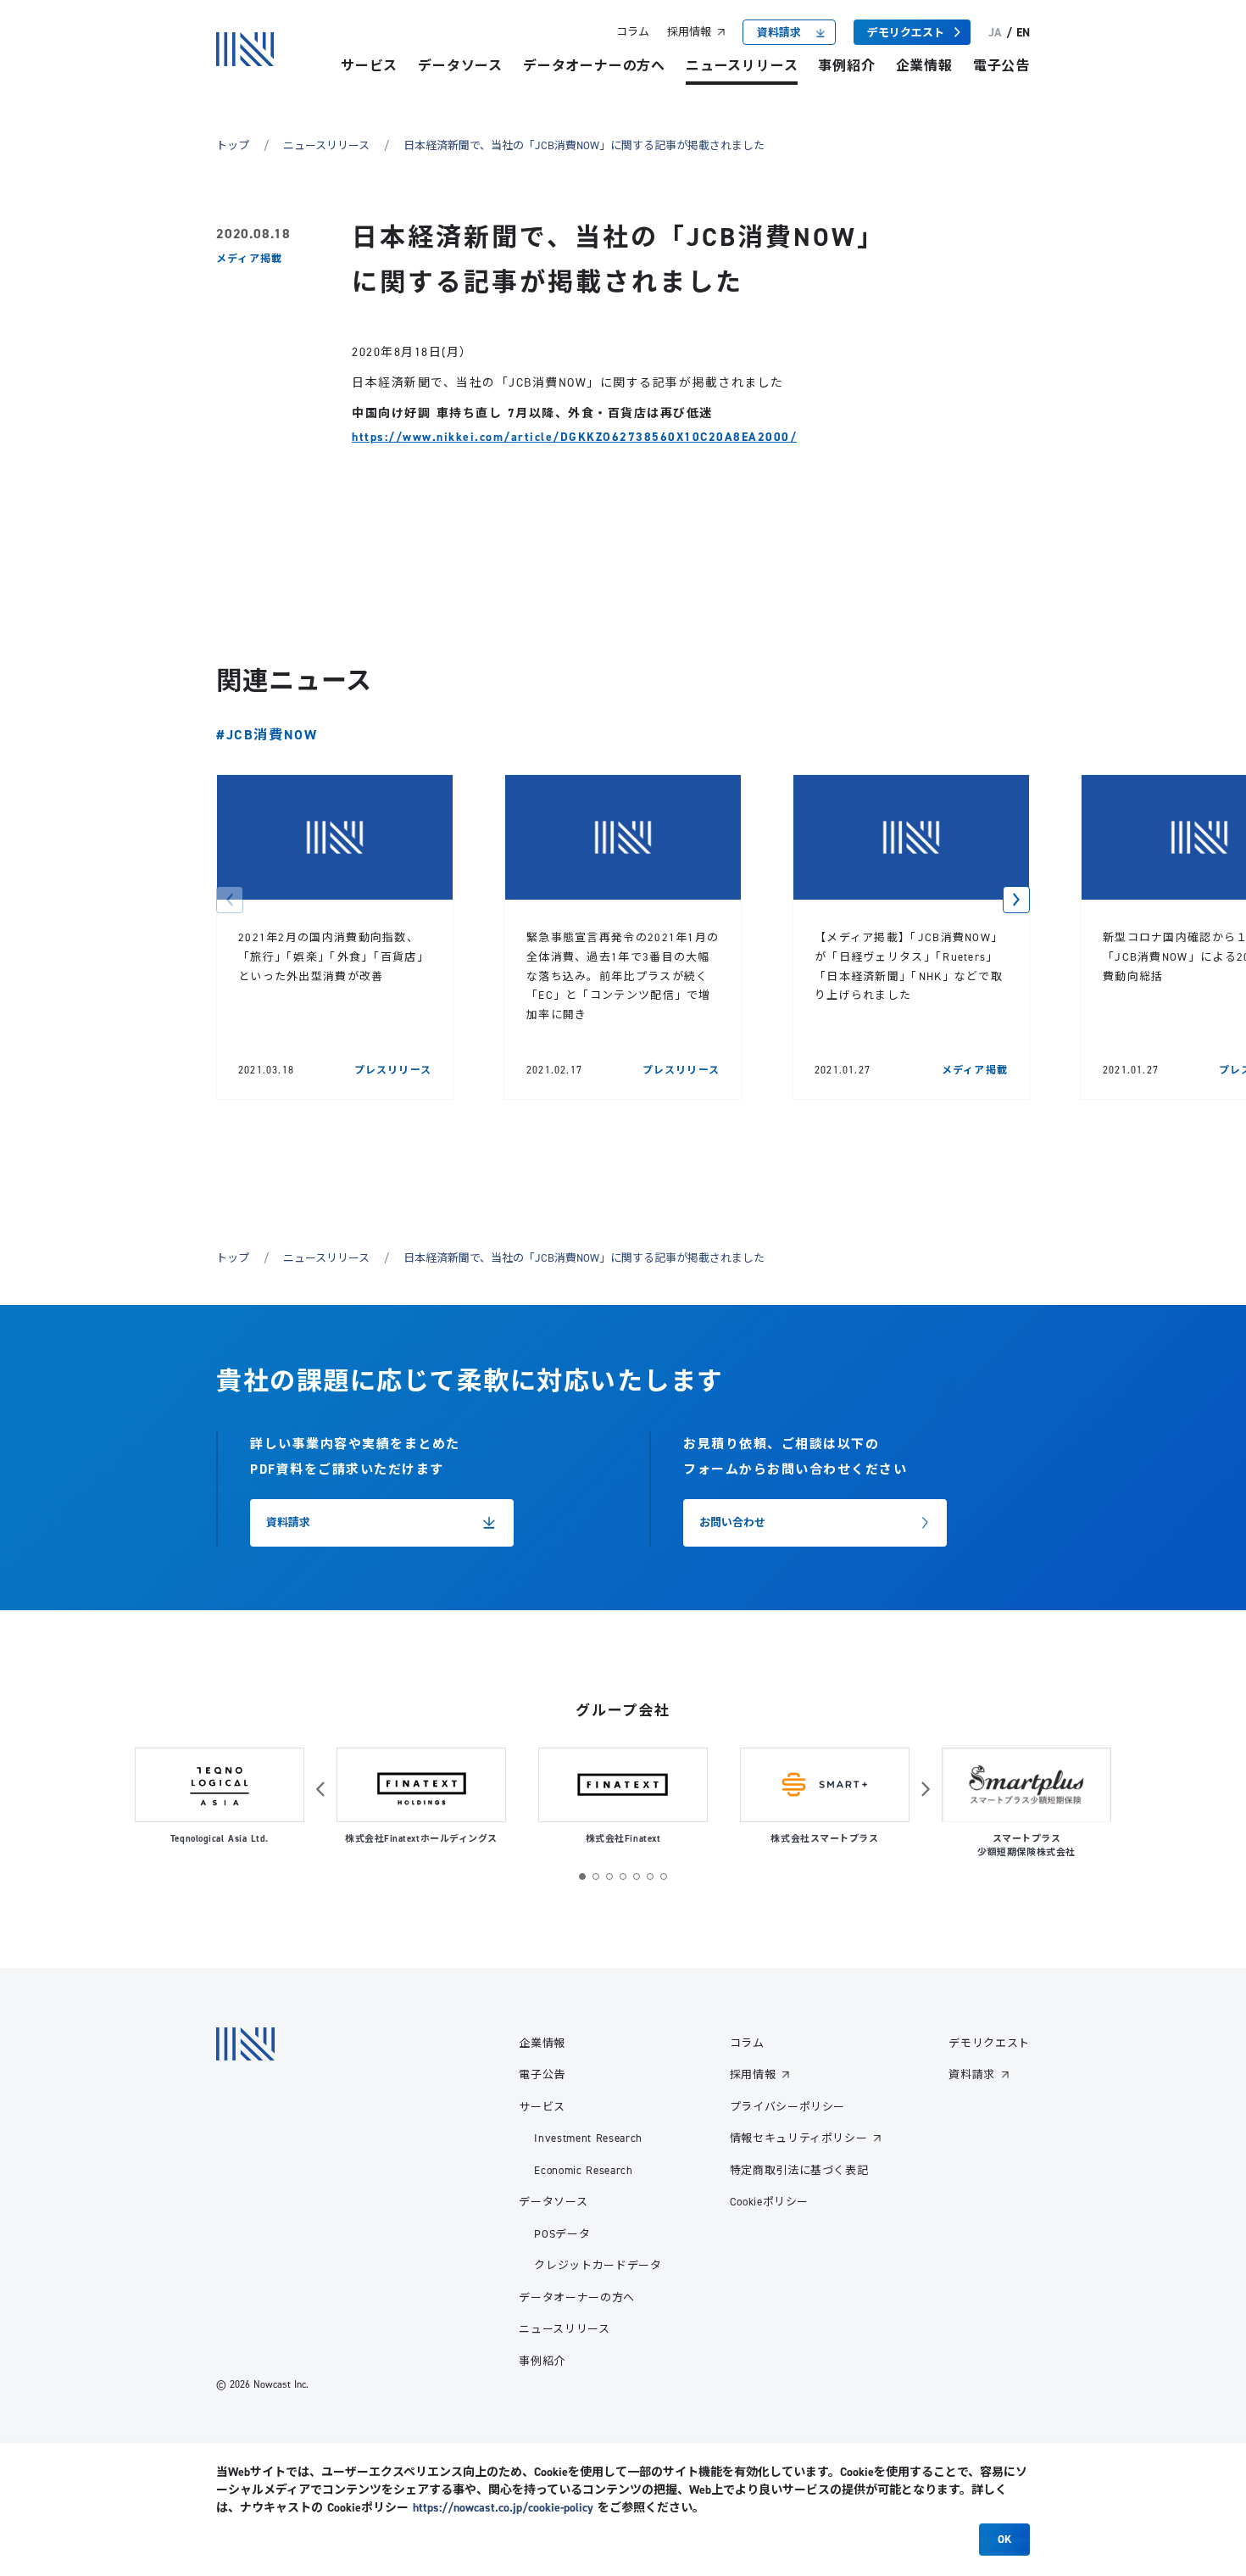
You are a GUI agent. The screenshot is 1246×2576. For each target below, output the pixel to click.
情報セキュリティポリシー (799, 2138)
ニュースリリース (742, 66)
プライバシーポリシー (788, 2106)
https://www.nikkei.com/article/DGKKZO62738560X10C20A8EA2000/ (574, 437)
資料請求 (972, 2074)
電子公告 (1001, 66)
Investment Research (588, 2138)
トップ (233, 145)
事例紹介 (846, 66)
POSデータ (562, 2233)
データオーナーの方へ (594, 66)
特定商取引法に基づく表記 (799, 2170)
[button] (230, 900)
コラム (633, 31)
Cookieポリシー (770, 2201)
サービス (369, 66)
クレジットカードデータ (598, 2265)
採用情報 (689, 31)
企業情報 (924, 66)
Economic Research (583, 2170)
